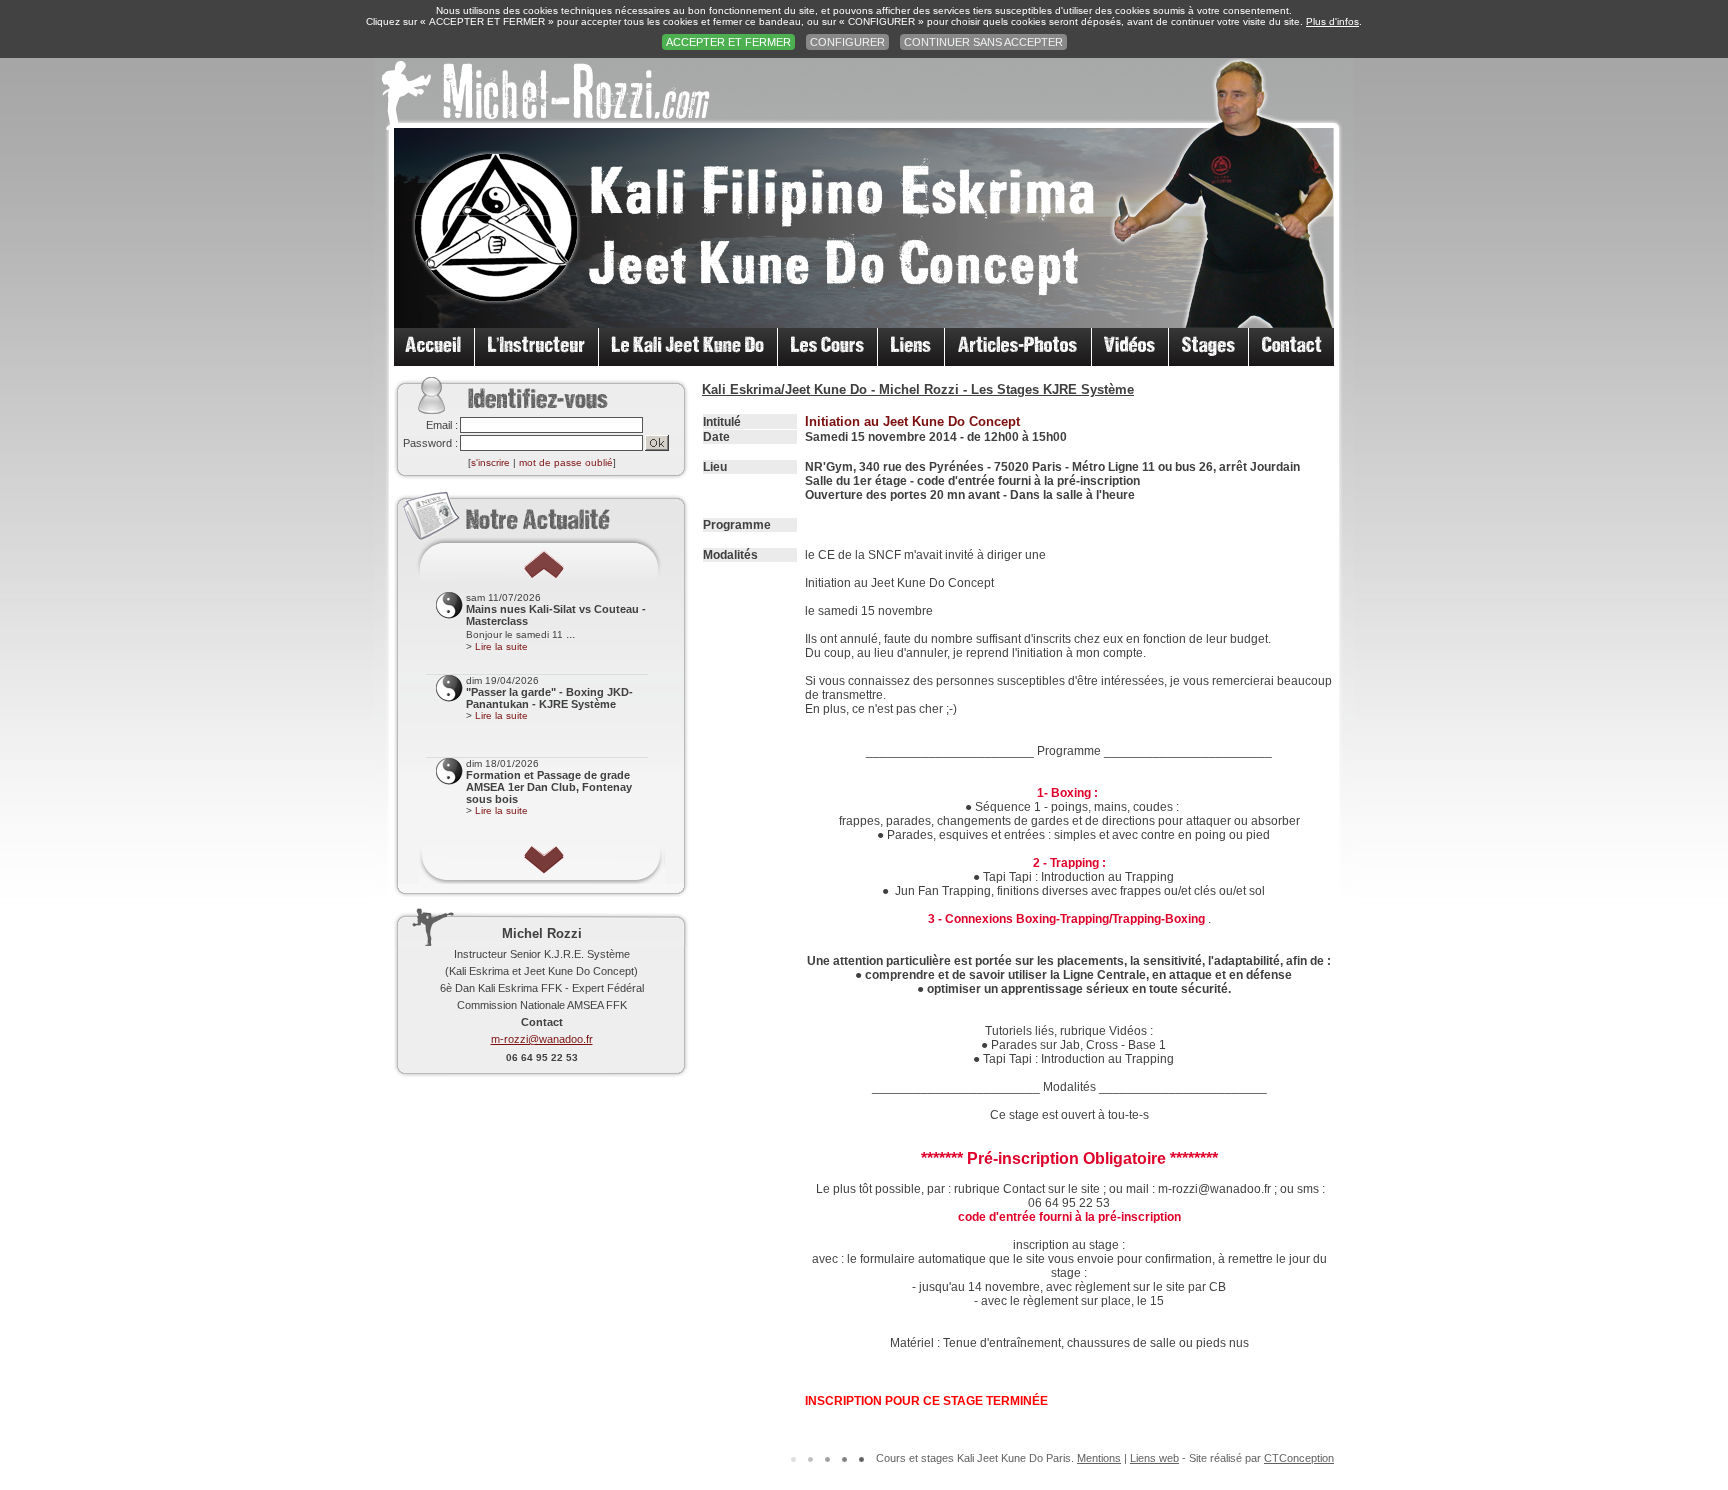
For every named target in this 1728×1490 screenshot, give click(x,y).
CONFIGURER (847, 42)
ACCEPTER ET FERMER (728, 42)
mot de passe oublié (566, 462)
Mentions (1099, 1458)
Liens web (1154, 1458)
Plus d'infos (1332, 21)
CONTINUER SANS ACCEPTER (983, 42)
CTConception (1299, 1458)
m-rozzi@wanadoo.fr (542, 1039)
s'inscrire (490, 462)
